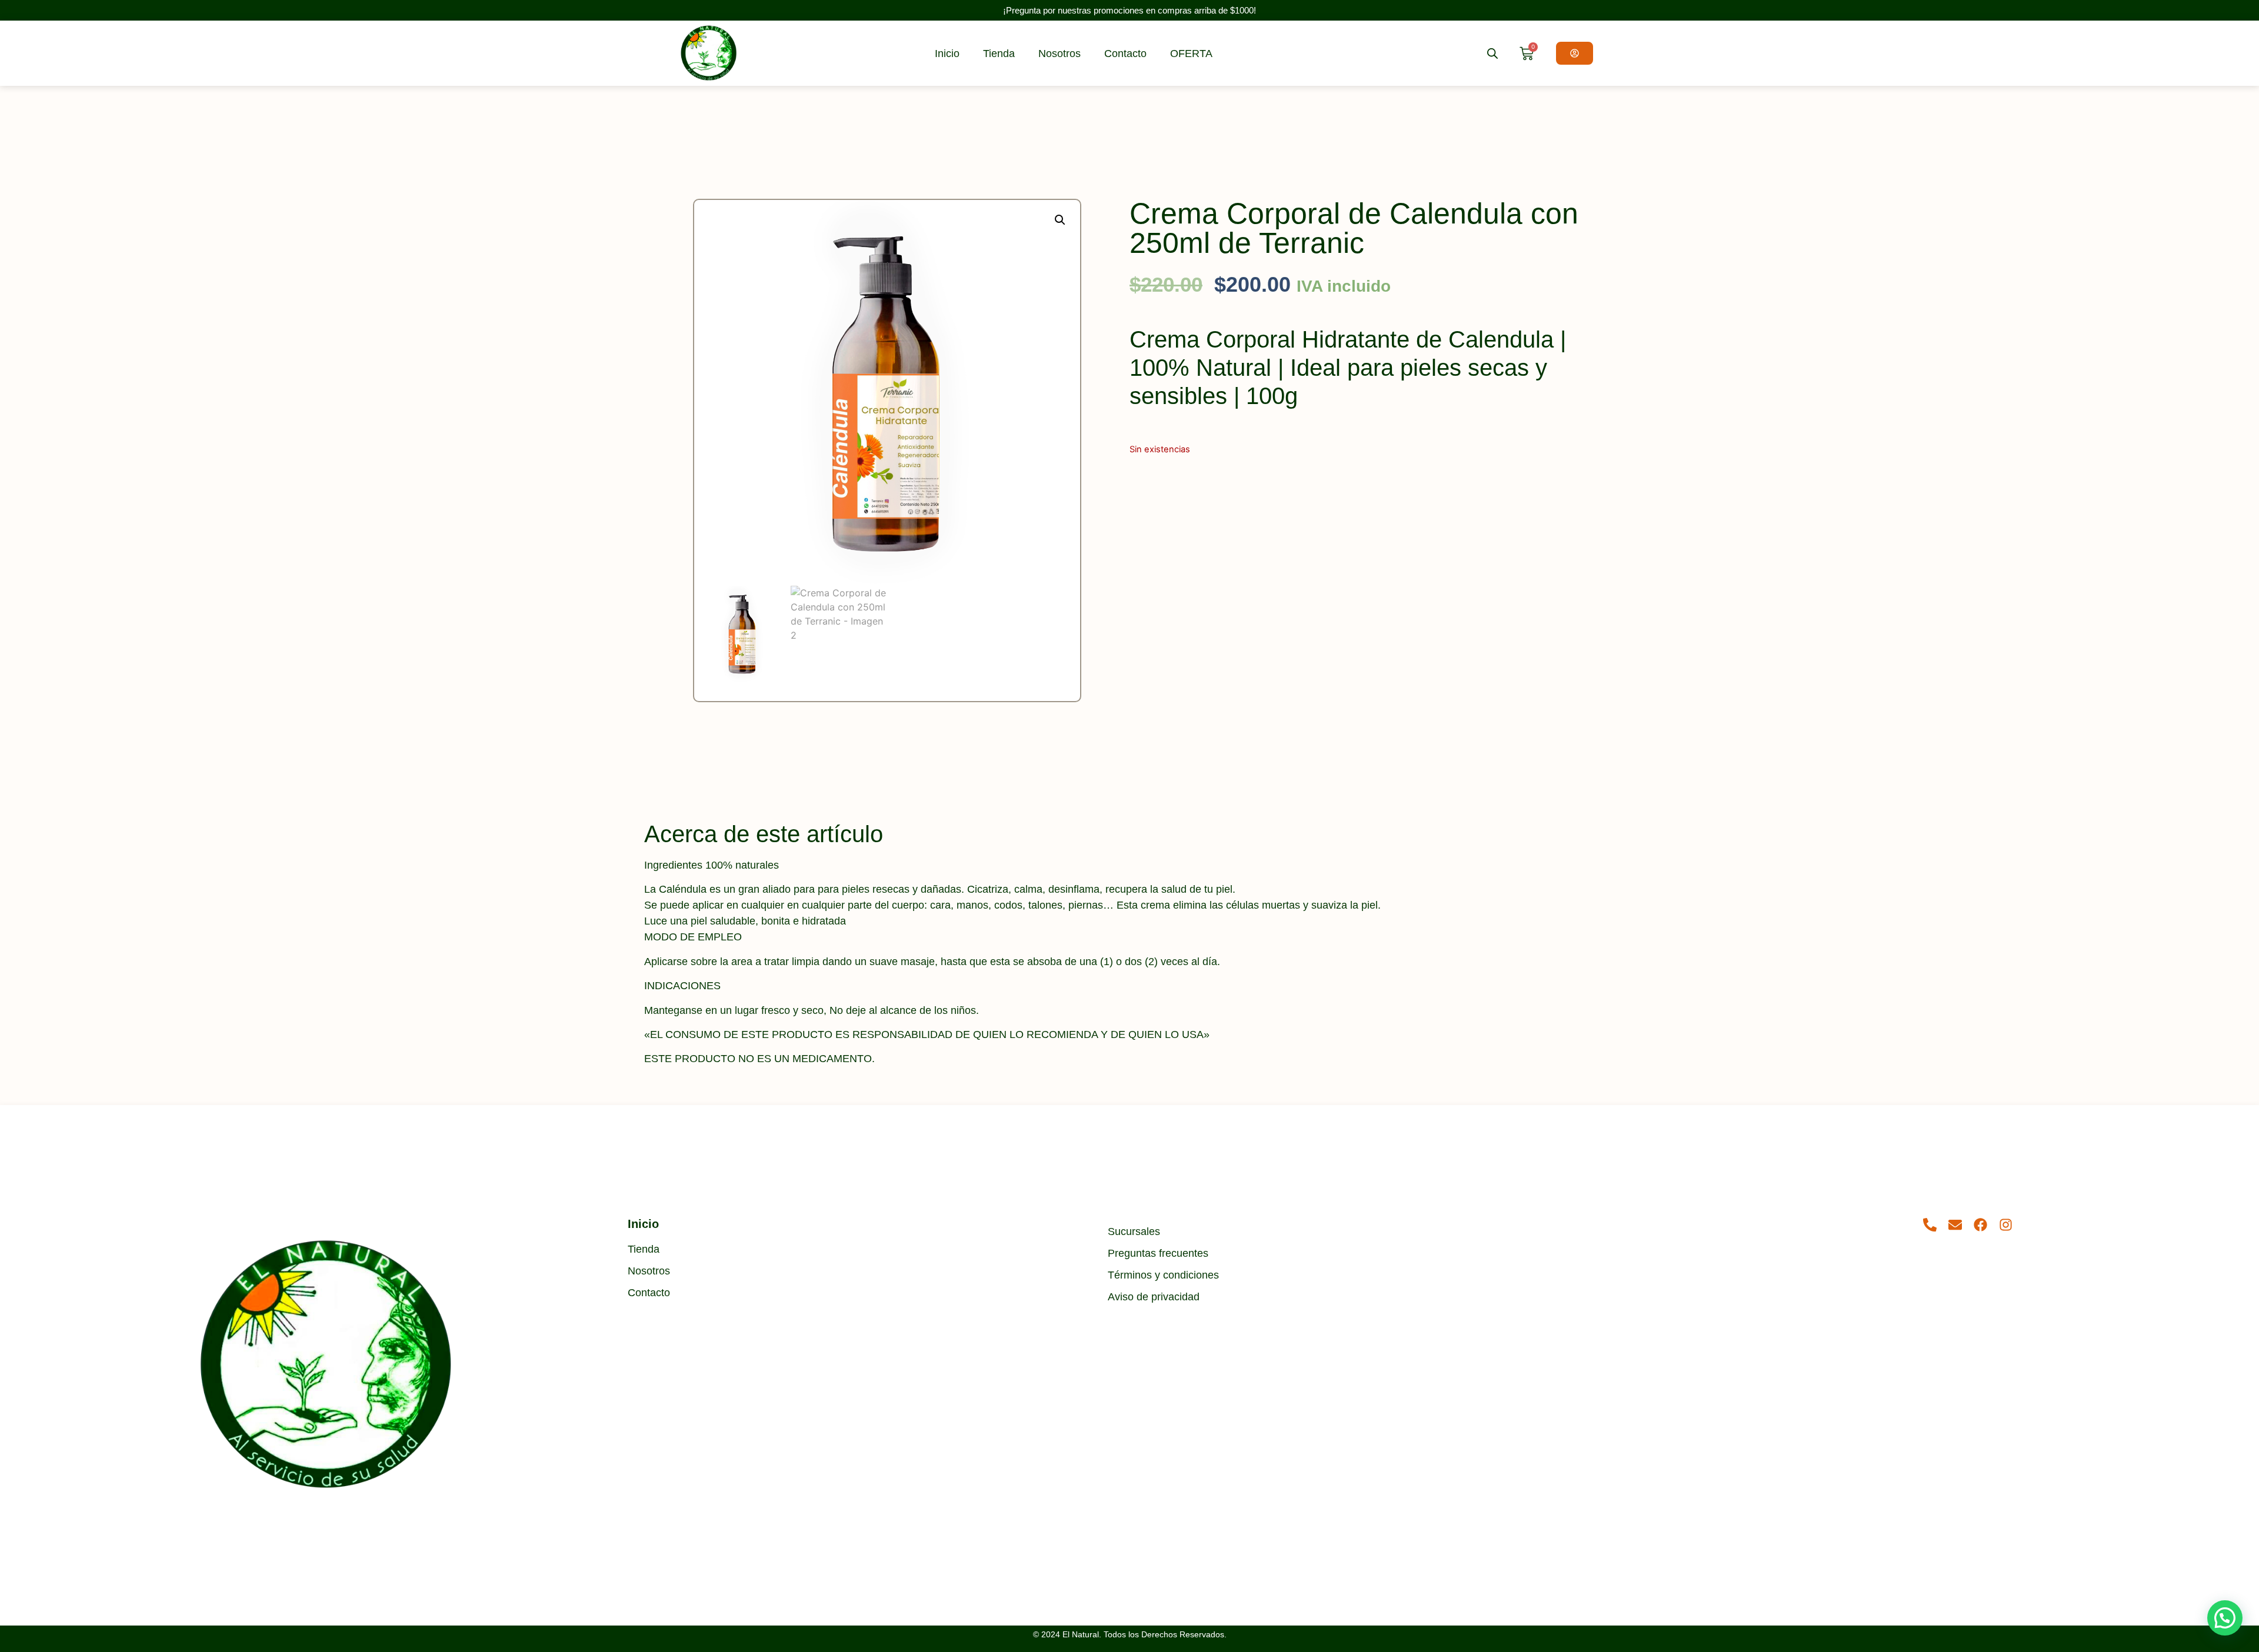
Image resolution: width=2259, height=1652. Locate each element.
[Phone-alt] (1930, 1225)
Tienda (999, 54)
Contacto (1125, 54)
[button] (1060, 220)
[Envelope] (1955, 1225)
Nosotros (1059, 54)
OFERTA (1191, 54)
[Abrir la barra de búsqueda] (1492, 53)
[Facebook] (1980, 1225)
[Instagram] (2006, 1225)
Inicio (947, 54)
